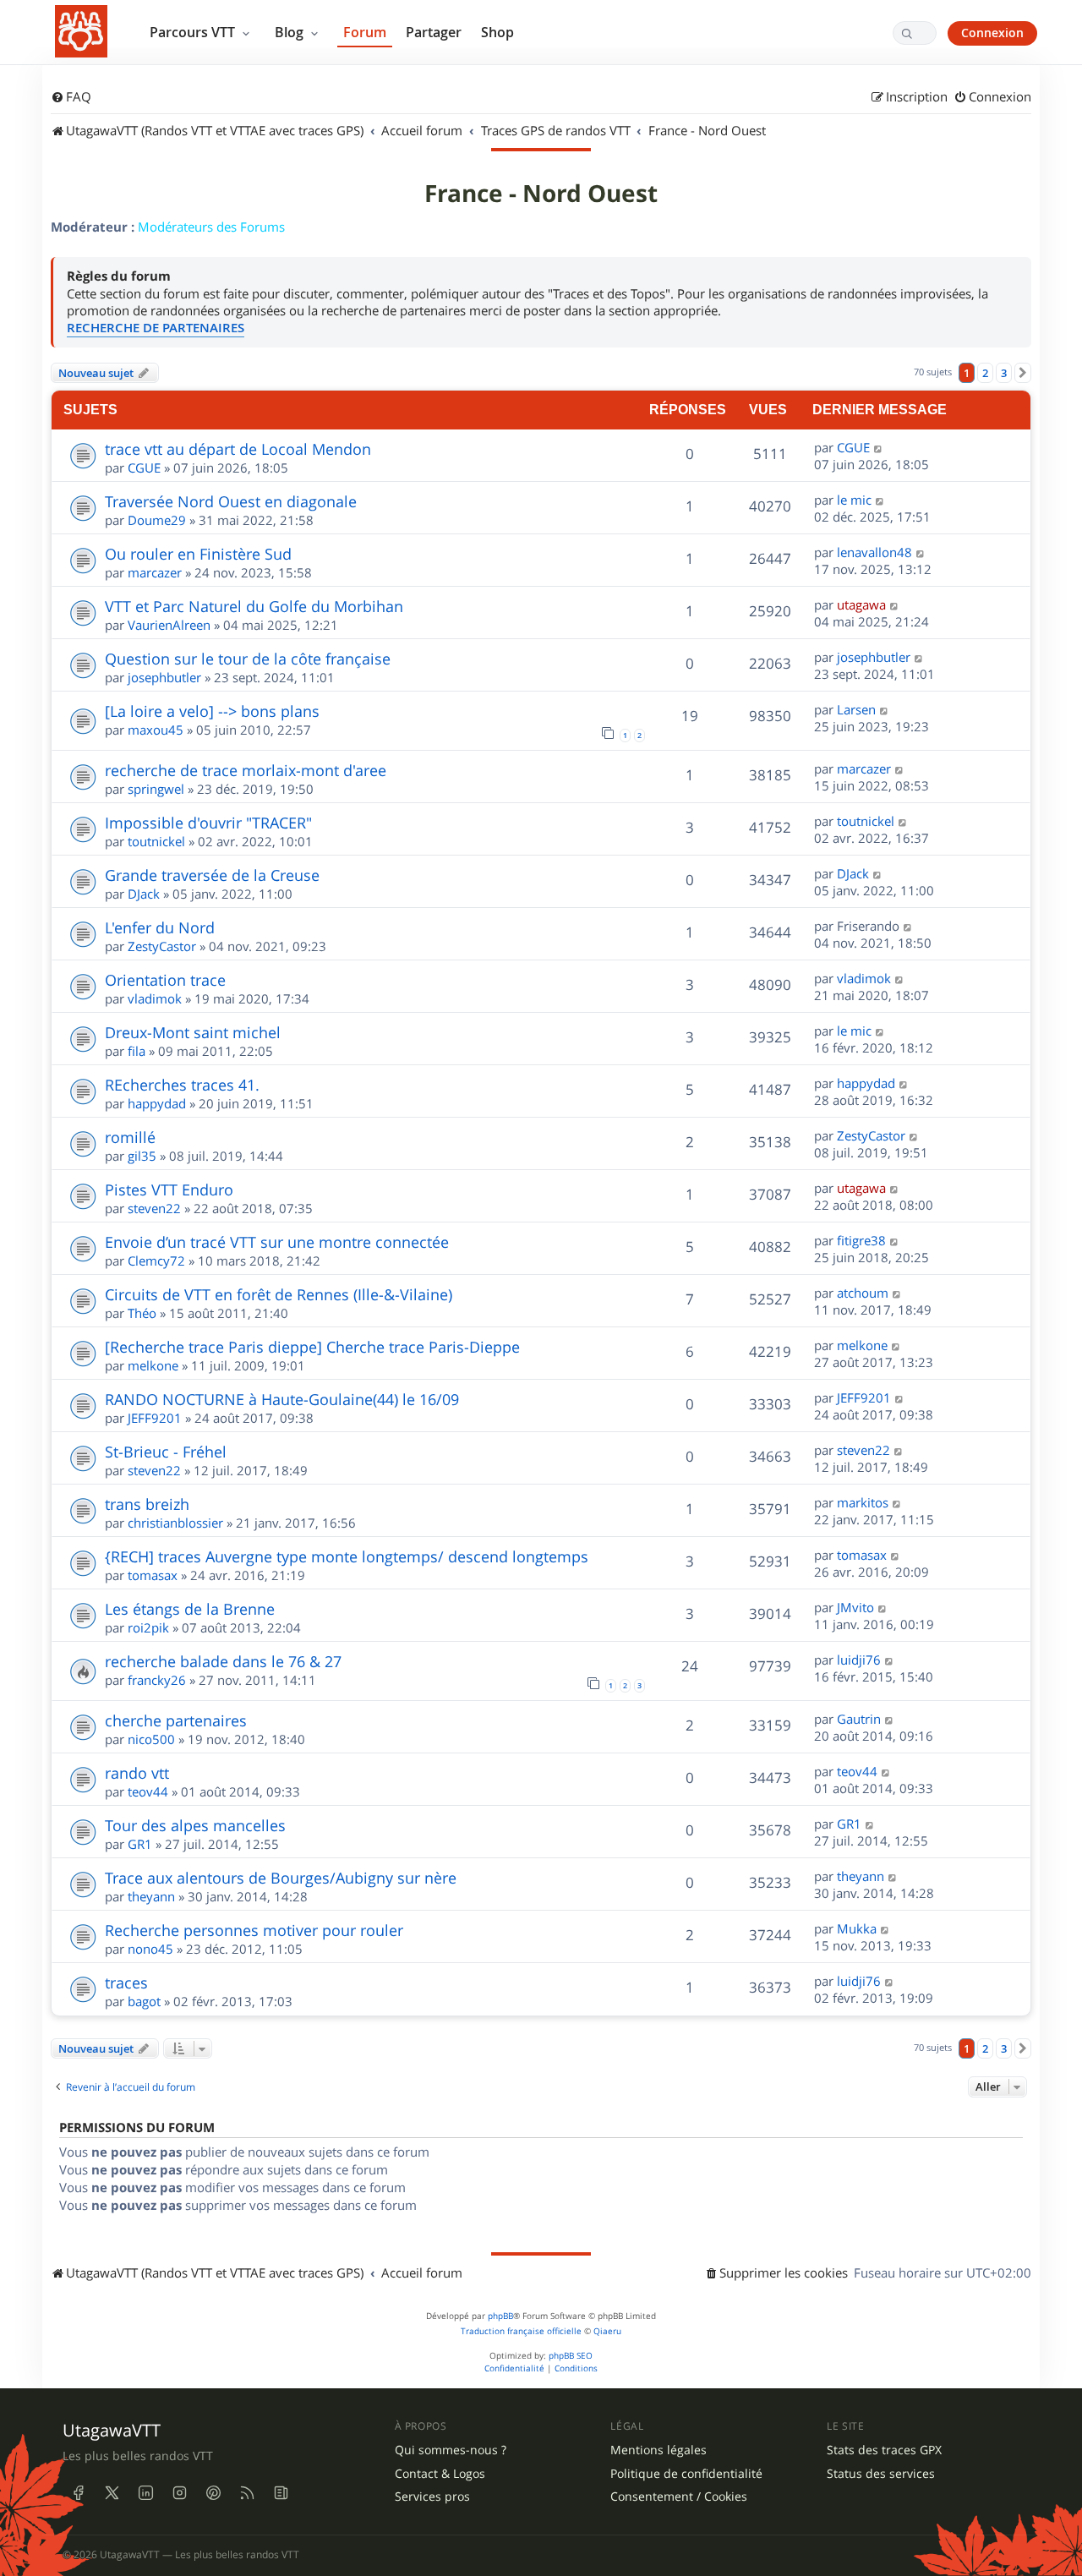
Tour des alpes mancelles (195, 1825)
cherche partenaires (176, 1720)
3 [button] (1004, 373)
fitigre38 (861, 1240)
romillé (130, 1137)
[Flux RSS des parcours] (247, 2493)
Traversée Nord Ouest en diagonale (231, 501)
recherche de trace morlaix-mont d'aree (246, 770)
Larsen (856, 709)
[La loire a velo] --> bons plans (212, 711)
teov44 (148, 1791)
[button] (1023, 373)
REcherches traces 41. (182, 1085)
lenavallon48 (874, 552)
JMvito (855, 1607)
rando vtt (137, 1773)
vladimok (155, 998)
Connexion (992, 33)
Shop (497, 32)
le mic (854, 500)
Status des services (881, 2474)
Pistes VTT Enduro (169, 1190)
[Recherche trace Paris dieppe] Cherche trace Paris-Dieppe (312, 1347)
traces (126, 1983)
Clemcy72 (156, 1261)
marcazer (155, 572)
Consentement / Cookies (679, 2497)
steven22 (154, 1208)
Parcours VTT (194, 32)
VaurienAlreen (169, 625)
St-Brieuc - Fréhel (166, 1452)
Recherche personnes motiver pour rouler (254, 1930)
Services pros (432, 2497)
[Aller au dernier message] (879, 447)
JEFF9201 (155, 1418)
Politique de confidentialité (686, 2474)
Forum (365, 32)
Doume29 (157, 520)
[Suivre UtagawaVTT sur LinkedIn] (145, 2493)
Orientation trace (165, 980)
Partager (434, 32)
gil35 (142, 1156)
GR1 (140, 1844)
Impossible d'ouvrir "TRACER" (208, 823)
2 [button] (985, 373)
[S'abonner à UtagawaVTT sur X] (112, 2493)
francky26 (157, 1680)
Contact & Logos (440, 2474)
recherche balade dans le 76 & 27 (223, 1661)
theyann (151, 1896)
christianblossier (175, 1523)
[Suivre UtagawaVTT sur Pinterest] (213, 2493)
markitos (863, 1502)
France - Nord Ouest (541, 194)
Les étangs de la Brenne (190, 1609)
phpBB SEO (571, 2356)
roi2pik (148, 1627)
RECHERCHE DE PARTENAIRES (156, 328)
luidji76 (859, 1660)
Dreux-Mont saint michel (193, 1032)
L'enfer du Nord (160, 927)
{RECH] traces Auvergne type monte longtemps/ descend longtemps (347, 1556)
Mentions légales (658, 2450)
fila (137, 1051)
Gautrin (859, 1719)
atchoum (863, 1293)
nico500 (151, 1739)
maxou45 (156, 730)
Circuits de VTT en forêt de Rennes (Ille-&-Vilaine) (279, 1294)
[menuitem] (71, 97)
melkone (153, 1365)
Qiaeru (607, 2331)
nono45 (150, 1949)
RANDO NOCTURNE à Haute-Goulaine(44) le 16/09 (282, 1399)
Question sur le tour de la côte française (248, 659)
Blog (291, 32)
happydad (157, 1103)
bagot (144, 2001)
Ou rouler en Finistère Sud (198, 554)
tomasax (153, 1575)
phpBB (500, 2316)
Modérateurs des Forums (211, 227)
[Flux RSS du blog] (281, 2493)
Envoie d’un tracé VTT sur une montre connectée (277, 1242)
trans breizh (147, 1504)
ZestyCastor (162, 946)
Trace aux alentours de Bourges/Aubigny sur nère (281, 1878)
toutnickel (156, 841)
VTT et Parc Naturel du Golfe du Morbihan (254, 606)
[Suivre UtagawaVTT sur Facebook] (78, 2493)
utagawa (861, 604)
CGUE (144, 468)
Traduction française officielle (521, 2331)
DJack (144, 894)
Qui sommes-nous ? (451, 2450)
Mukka (857, 1928)
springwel (156, 789)
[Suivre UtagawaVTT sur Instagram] (179, 2493)
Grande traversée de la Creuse (212, 875)
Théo (142, 1313)
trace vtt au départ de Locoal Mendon (238, 449)
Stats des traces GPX (884, 2450)
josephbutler (164, 677)
